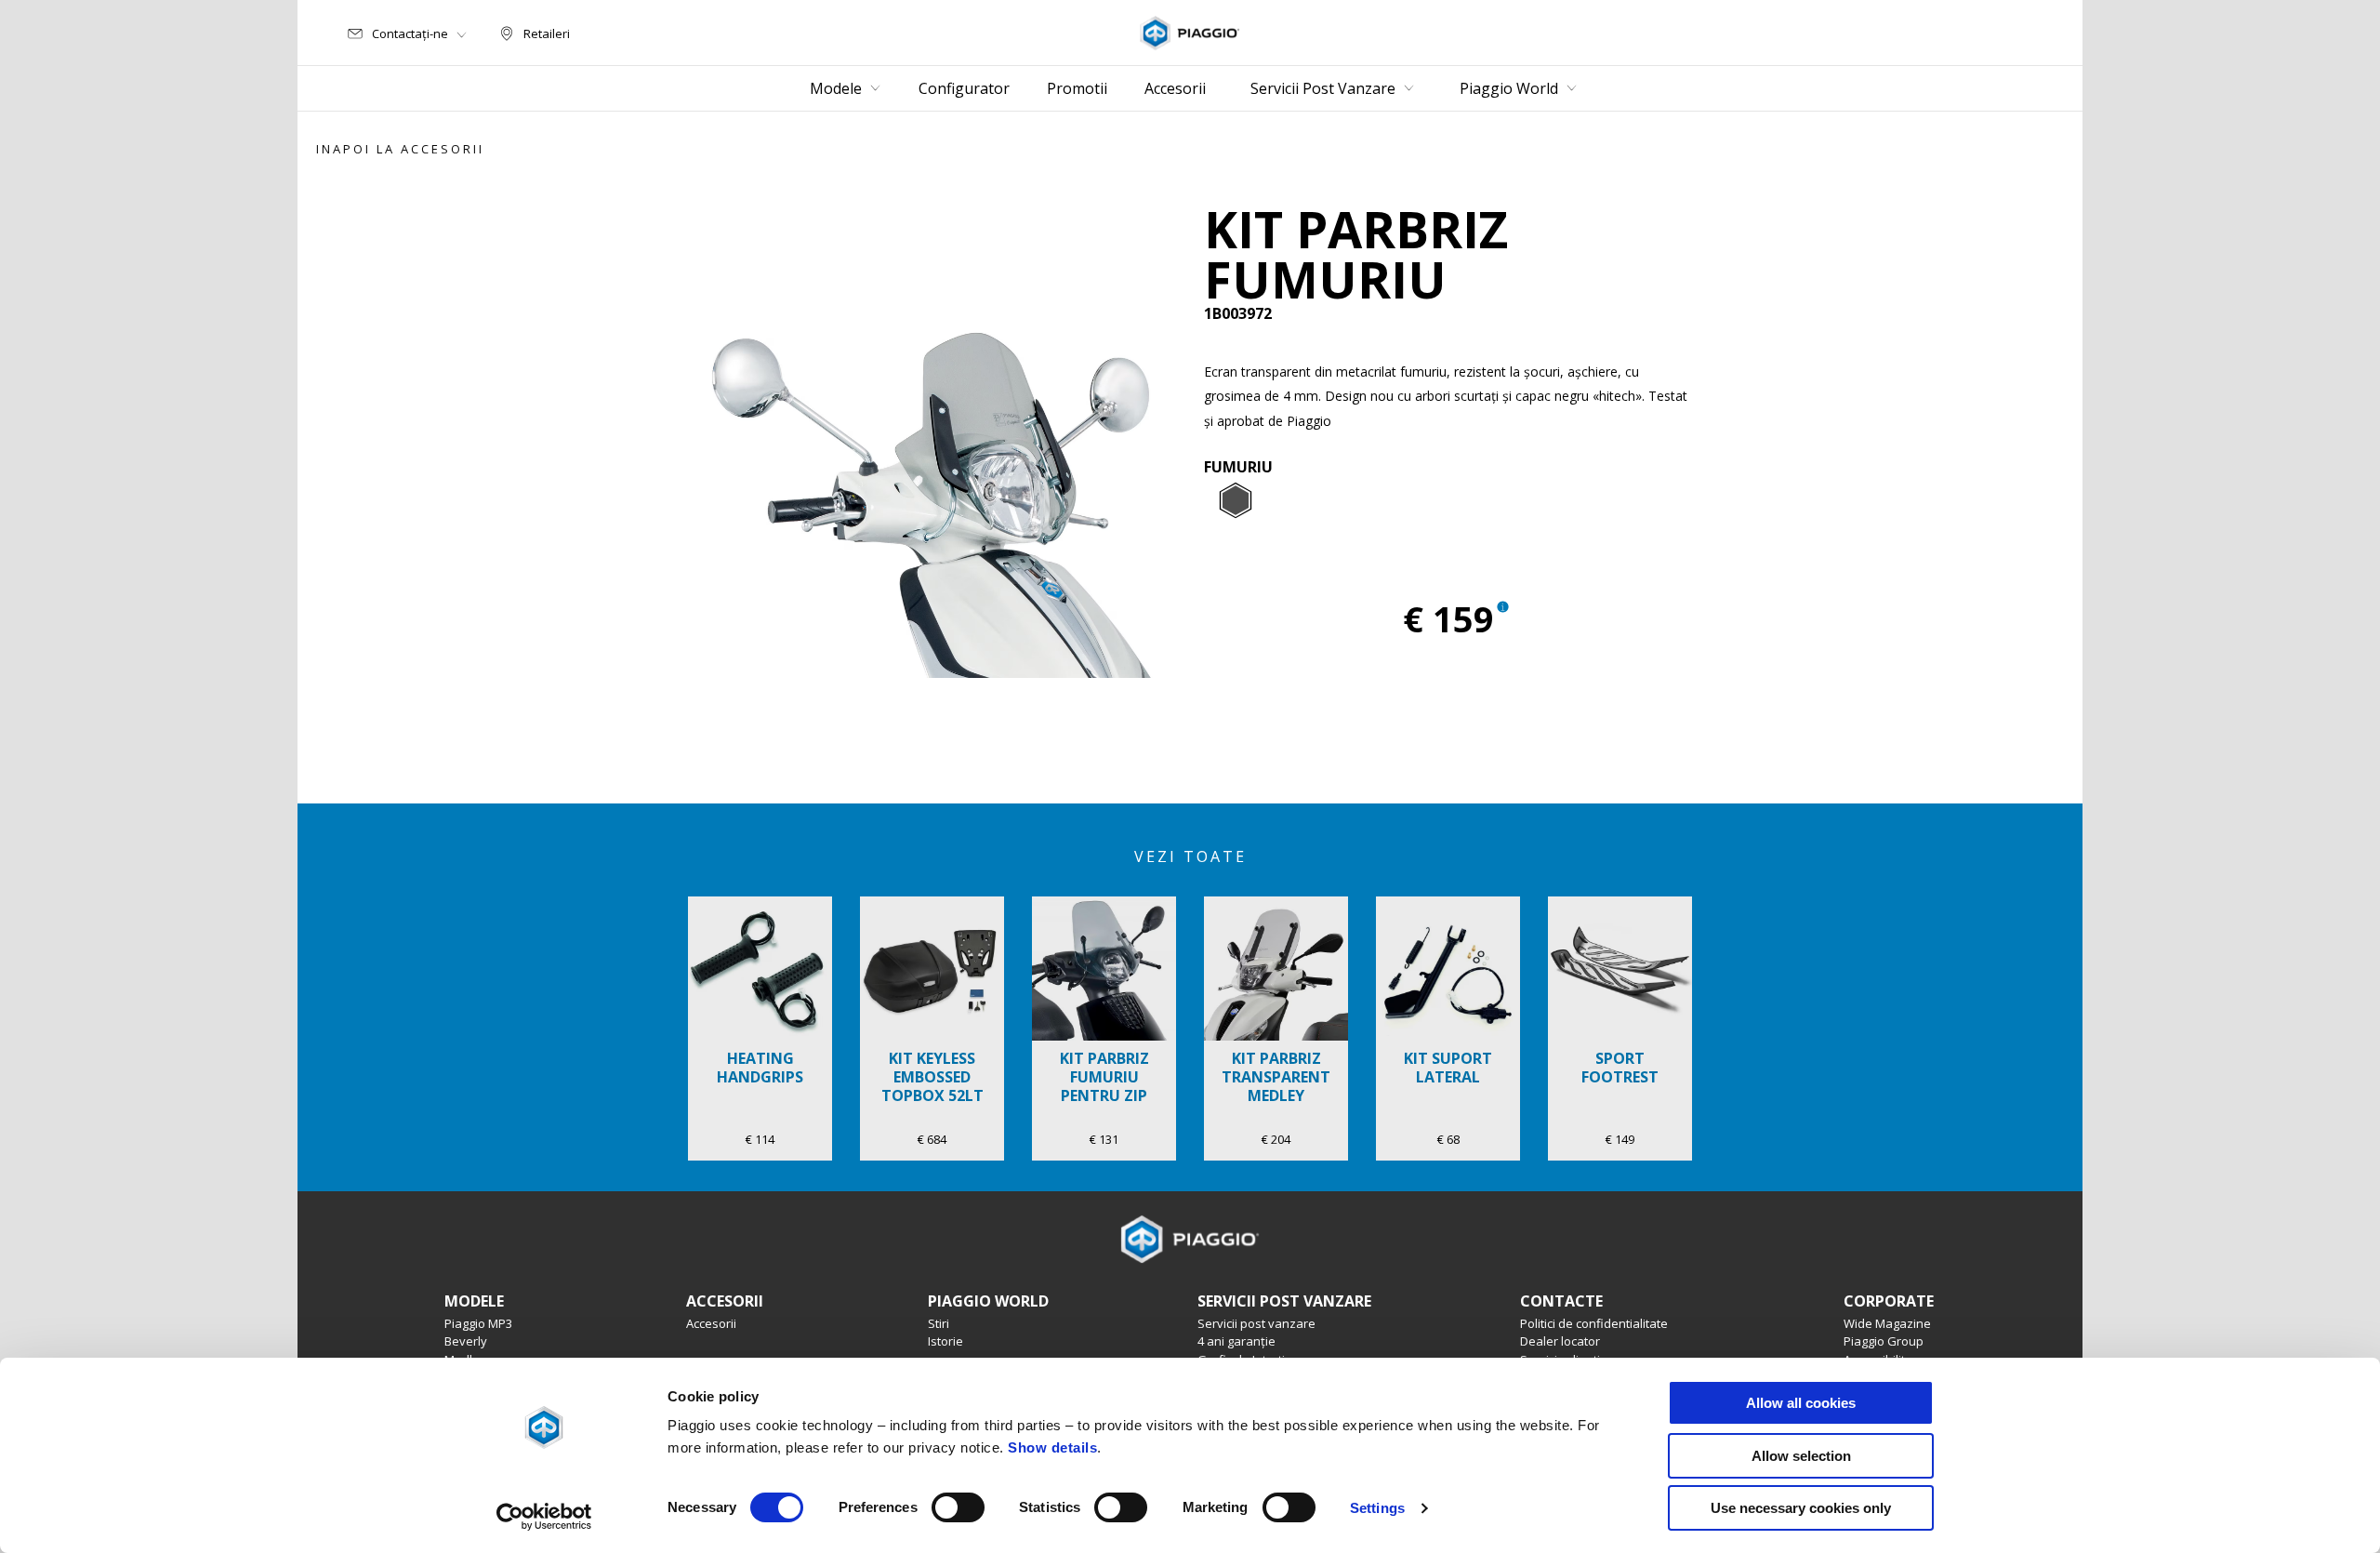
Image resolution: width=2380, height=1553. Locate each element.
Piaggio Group (1884, 1341)
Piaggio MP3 (478, 1323)
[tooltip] (1236, 501)
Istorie (945, 1341)
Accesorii (711, 1323)
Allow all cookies (1801, 1403)
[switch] (958, 1507)
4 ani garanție (1236, 1341)
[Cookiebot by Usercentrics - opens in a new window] (544, 1517)
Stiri (939, 1323)
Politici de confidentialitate (1594, 1323)
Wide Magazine (1887, 1323)
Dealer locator (1560, 1341)
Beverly (466, 1341)
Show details (1052, 1447)
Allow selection (1801, 1456)
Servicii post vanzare (1256, 1323)
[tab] (1236, 501)
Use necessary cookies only (1801, 1508)
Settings (1377, 1508)
